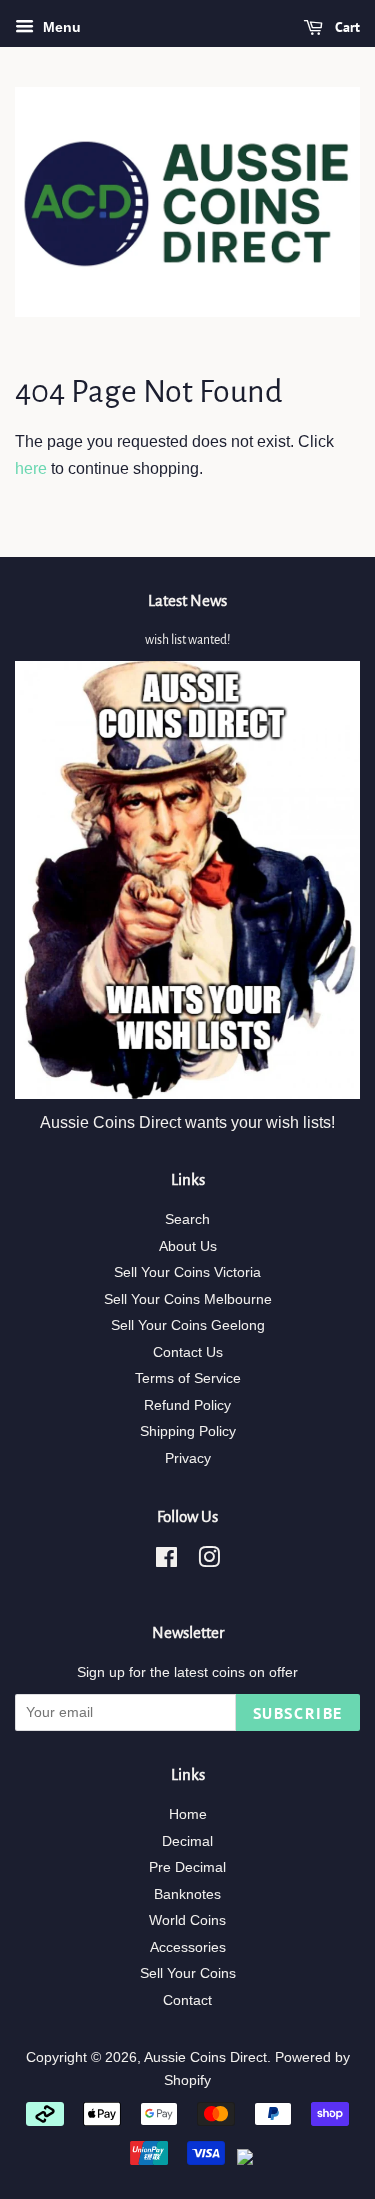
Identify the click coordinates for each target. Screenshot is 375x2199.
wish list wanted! (187, 640)
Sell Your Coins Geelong (188, 1325)
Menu (60, 27)
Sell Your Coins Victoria (187, 1272)
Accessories (188, 1947)
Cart (345, 27)
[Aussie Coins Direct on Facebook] (166, 1561)
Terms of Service (188, 1378)
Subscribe (298, 1713)
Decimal (187, 1841)
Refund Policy (187, 1405)
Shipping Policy (188, 1431)
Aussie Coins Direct (205, 2057)
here (31, 468)
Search (187, 1219)
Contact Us (188, 1352)
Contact (187, 2000)
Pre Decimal (187, 1867)
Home (188, 1814)
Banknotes (187, 1894)
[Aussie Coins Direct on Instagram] (209, 1561)
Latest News (187, 600)
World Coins (187, 1920)
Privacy (188, 1458)
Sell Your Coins (188, 1973)
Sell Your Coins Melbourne (188, 1299)
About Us (188, 1246)
